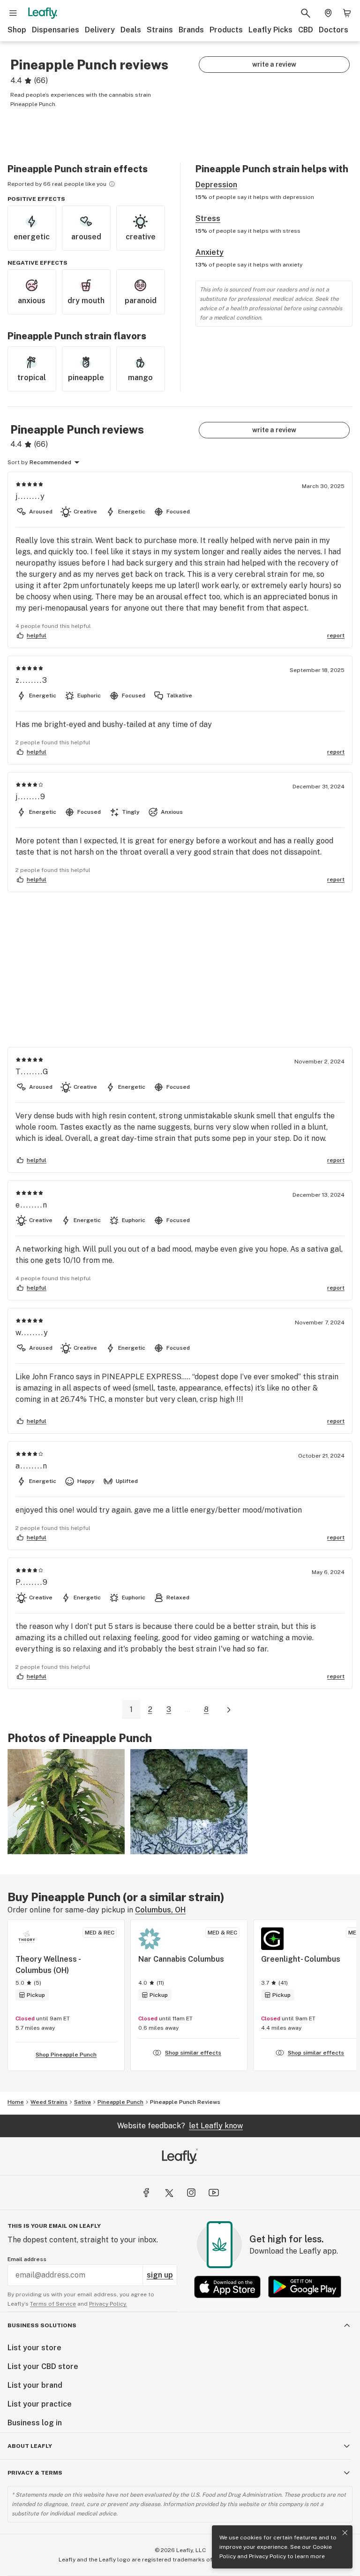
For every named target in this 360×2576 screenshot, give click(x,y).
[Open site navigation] (13, 13)
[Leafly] (43, 13)
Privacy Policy (267, 2556)
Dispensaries (56, 30)
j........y (30, 496)
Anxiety (210, 252)
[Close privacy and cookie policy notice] (345, 2533)
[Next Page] (229, 1710)
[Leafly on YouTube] (214, 2193)
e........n (32, 1205)
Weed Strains (49, 2102)
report (336, 635)
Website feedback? (180, 2126)
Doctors (334, 30)
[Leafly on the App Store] (227, 2287)
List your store (34, 2348)
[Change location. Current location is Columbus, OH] (328, 13)
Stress (208, 218)
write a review (274, 64)
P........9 (32, 1582)
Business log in (35, 2423)
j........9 (31, 797)
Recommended (50, 462)
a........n (32, 1466)
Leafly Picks (270, 30)
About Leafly (30, 2446)
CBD (306, 30)
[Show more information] (112, 184)
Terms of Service (53, 2304)
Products (226, 30)
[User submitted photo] (66, 1802)
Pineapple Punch (120, 2102)
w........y (32, 1333)
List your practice (40, 2404)
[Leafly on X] (169, 2193)
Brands (191, 30)
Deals (131, 30)
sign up (160, 2275)
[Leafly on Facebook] (146, 2193)
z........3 (32, 680)
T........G (32, 1072)
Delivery (100, 30)
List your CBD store (43, 2366)
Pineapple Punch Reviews (185, 2102)
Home (16, 2102)
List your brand (35, 2385)
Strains (160, 30)
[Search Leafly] (306, 13)
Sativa (82, 2102)
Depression (216, 185)
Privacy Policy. (108, 2304)
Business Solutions (42, 2325)
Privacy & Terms (35, 2473)
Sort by (18, 462)
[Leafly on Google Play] (305, 2287)
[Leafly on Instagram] (191, 2193)
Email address (27, 2259)
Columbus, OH (160, 1910)
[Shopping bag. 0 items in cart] (347, 13)
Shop (17, 30)
